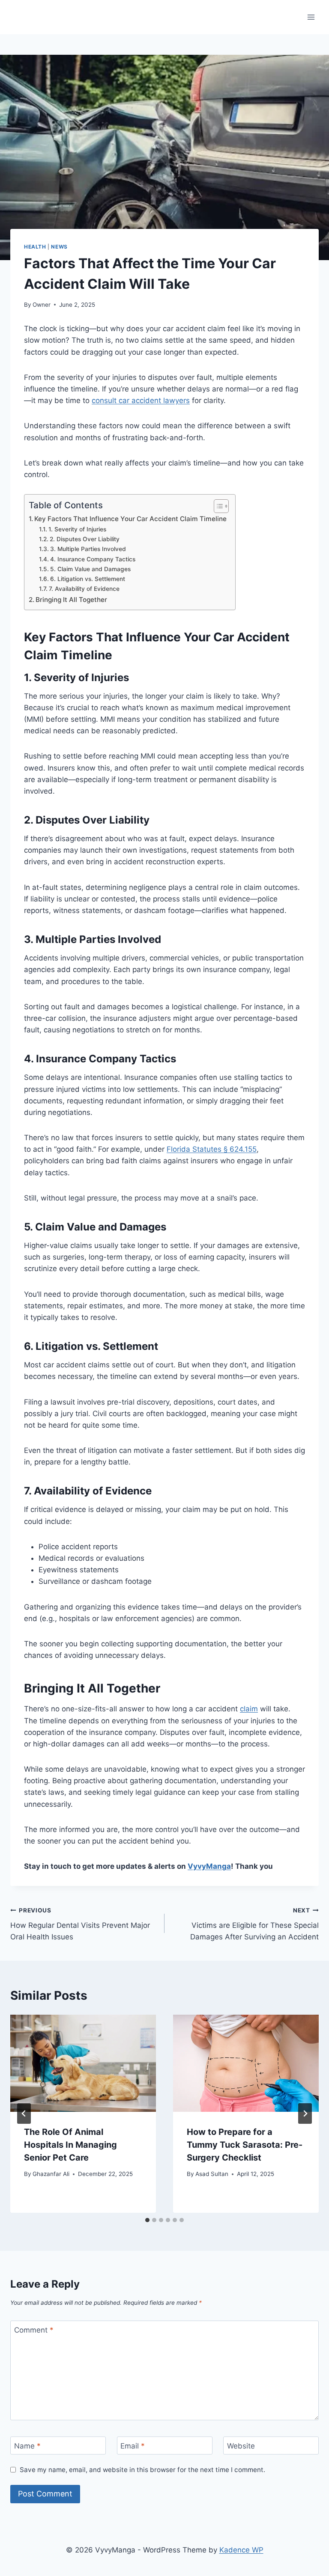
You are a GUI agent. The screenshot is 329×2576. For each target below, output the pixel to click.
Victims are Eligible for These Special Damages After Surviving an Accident (254, 1924)
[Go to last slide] (24, 2114)
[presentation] (83, 2063)
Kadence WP (241, 2550)
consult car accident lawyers (141, 400)
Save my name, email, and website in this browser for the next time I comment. (142, 2470)
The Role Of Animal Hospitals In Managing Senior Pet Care (70, 2145)
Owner (42, 305)
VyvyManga (209, 1866)
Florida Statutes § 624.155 (212, 1149)
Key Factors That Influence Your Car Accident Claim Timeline (130, 519)
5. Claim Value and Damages (90, 569)
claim (249, 1709)
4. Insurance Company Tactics (93, 559)
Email (133, 2446)
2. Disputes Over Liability (85, 539)
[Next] (305, 2114)
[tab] (147, 2220)
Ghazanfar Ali (51, 2174)
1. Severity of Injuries (77, 529)
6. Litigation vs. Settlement (88, 579)
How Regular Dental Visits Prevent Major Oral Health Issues (80, 1924)
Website (241, 2446)
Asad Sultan (212, 2174)
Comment (34, 2330)
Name (27, 2446)
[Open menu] (311, 17)
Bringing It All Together (71, 600)
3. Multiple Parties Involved (88, 549)
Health (35, 247)
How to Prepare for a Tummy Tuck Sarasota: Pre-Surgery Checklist (245, 2145)
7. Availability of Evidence (84, 589)
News (59, 247)
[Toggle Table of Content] (217, 506)
